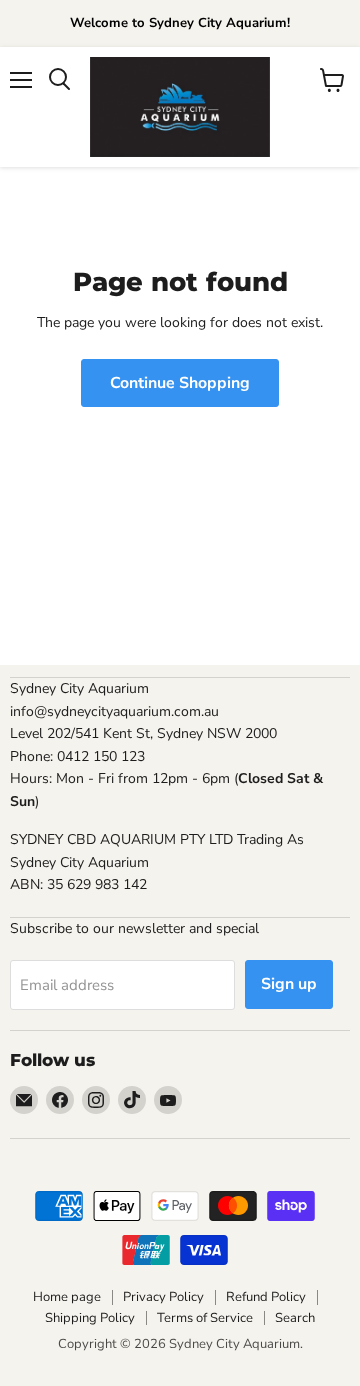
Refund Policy (266, 1297)
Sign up (289, 984)
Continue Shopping (180, 383)
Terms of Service (205, 1318)
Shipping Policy (90, 1318)
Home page (67, 1297)
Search (295, 1318)
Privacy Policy (163, 1297)
